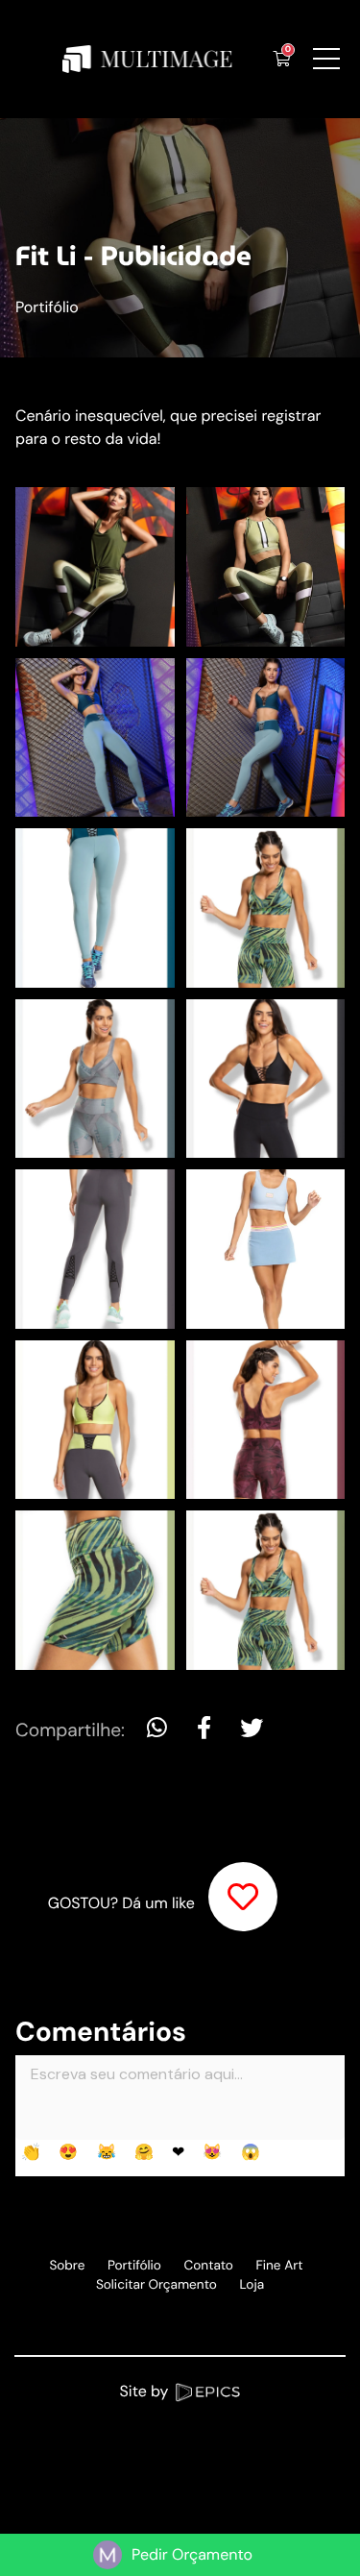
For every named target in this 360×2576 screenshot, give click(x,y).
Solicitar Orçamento (156, 2285)
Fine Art (280, 2266)
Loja (252, 2285)
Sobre (67, 2266)
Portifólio (47, 307)
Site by (146, 2391)
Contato (209, 2266)
